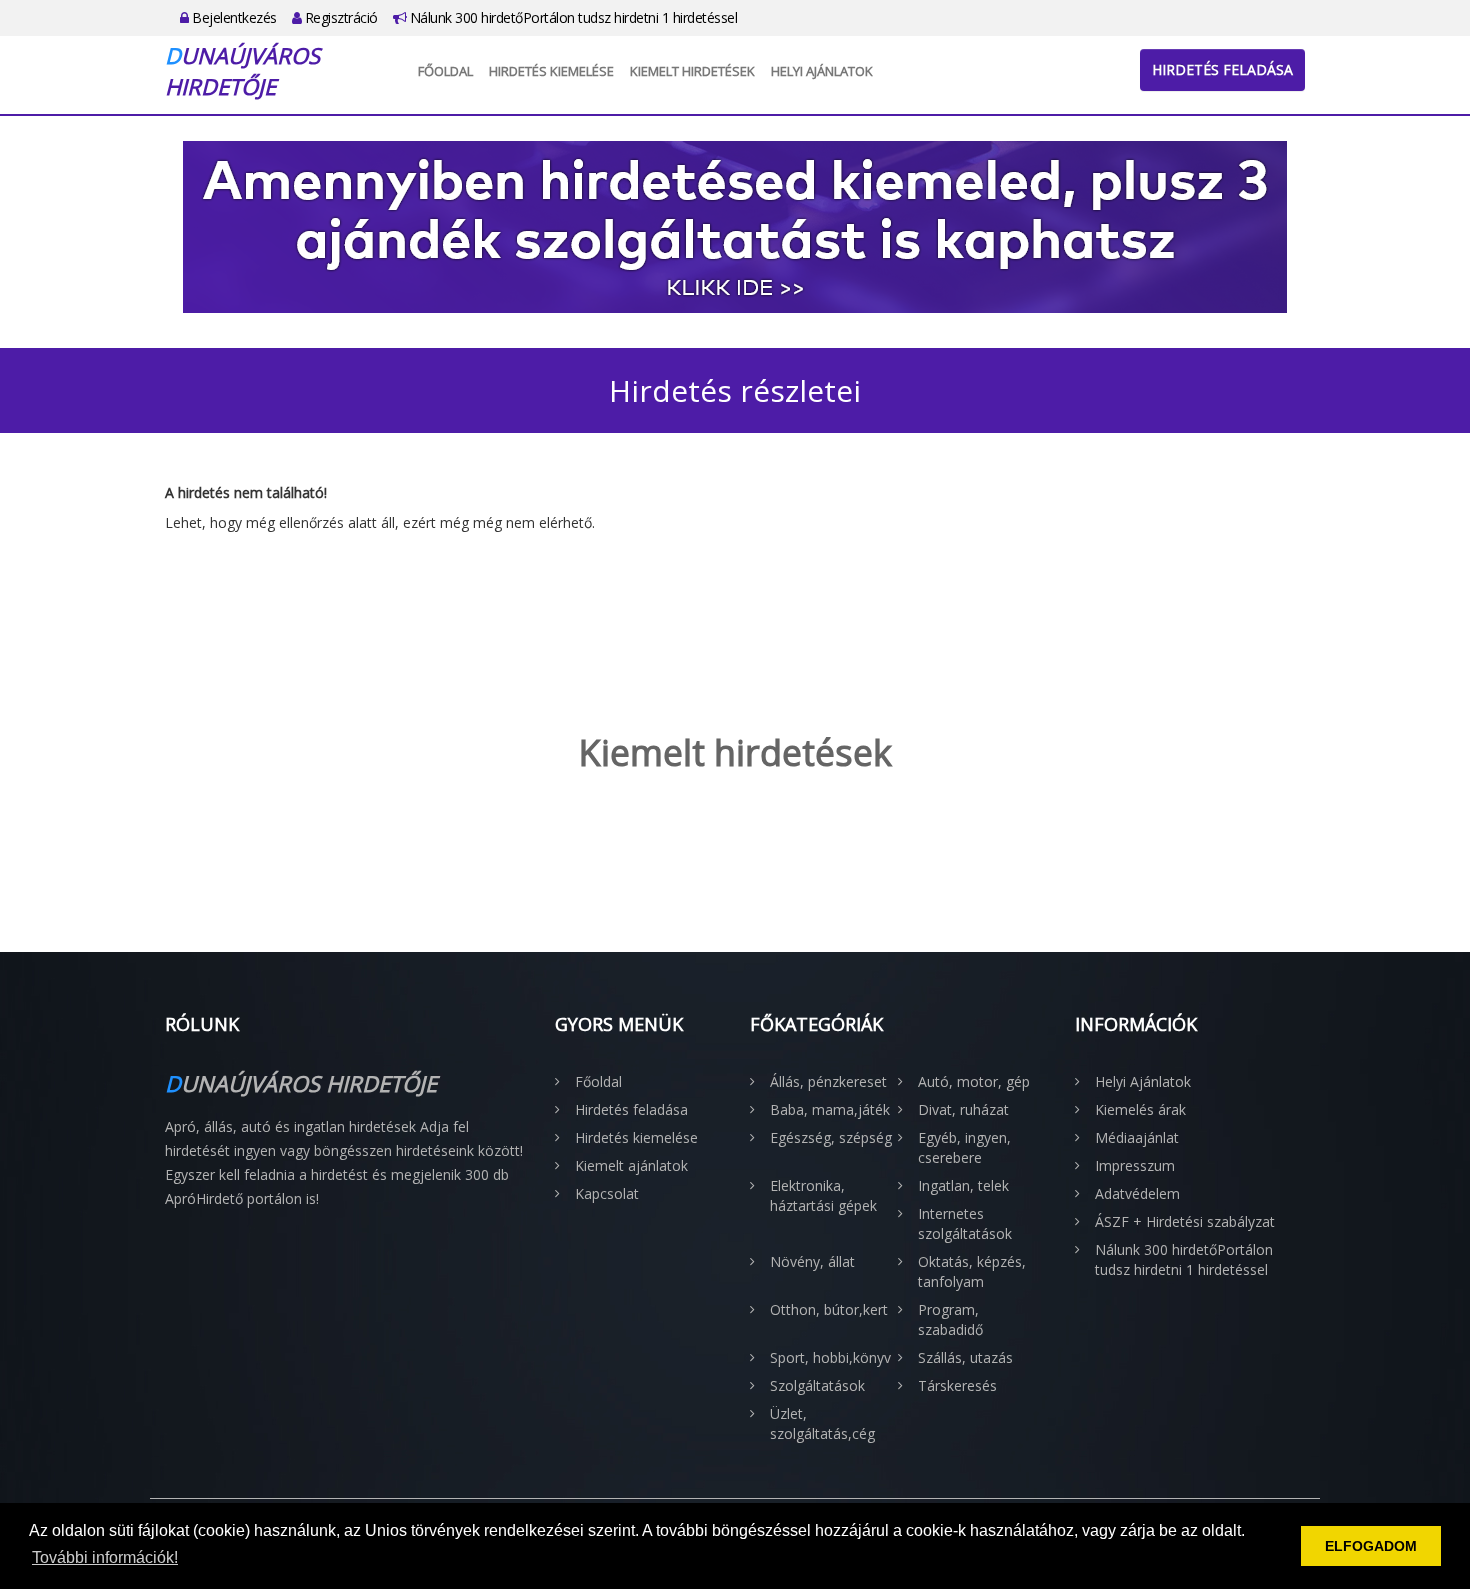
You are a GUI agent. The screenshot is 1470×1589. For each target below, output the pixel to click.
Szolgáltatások (817, 1385)
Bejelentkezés (233, 17)
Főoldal (445, 71)
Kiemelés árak (1140, 1109)
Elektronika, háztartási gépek (823, 1195)
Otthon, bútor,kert (829, 1309)
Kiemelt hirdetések (692, 71)
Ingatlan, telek (963, 1185)
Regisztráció (339, 17)
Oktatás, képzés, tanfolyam (972, 1271)
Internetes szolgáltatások (965, 1223)
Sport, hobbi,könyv (830, 1357)
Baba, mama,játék (830, 1109)
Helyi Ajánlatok (822, 71)
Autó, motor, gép (974, 1081)
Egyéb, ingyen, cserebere (964, 1147)
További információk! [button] (105, 1557)
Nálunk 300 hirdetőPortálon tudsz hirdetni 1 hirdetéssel (571, 17)
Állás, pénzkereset (828, 1081)
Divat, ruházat (963, 1109)
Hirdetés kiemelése (551, 71)
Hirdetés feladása (1222, 69)
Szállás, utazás (965, 1357)
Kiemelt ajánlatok (631, 1165)
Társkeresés (957, 1385)
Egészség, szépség (831, 1137)
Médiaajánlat (1137, 1137)
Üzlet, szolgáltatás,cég (822, 1423)
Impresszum (1135, 1165)
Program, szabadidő (950, 1319)
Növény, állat (812, 1261)
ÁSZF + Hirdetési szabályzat (1185, 1221)
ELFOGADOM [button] (1371, 1546)
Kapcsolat (607, 1193)
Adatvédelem (1137, 1193)
